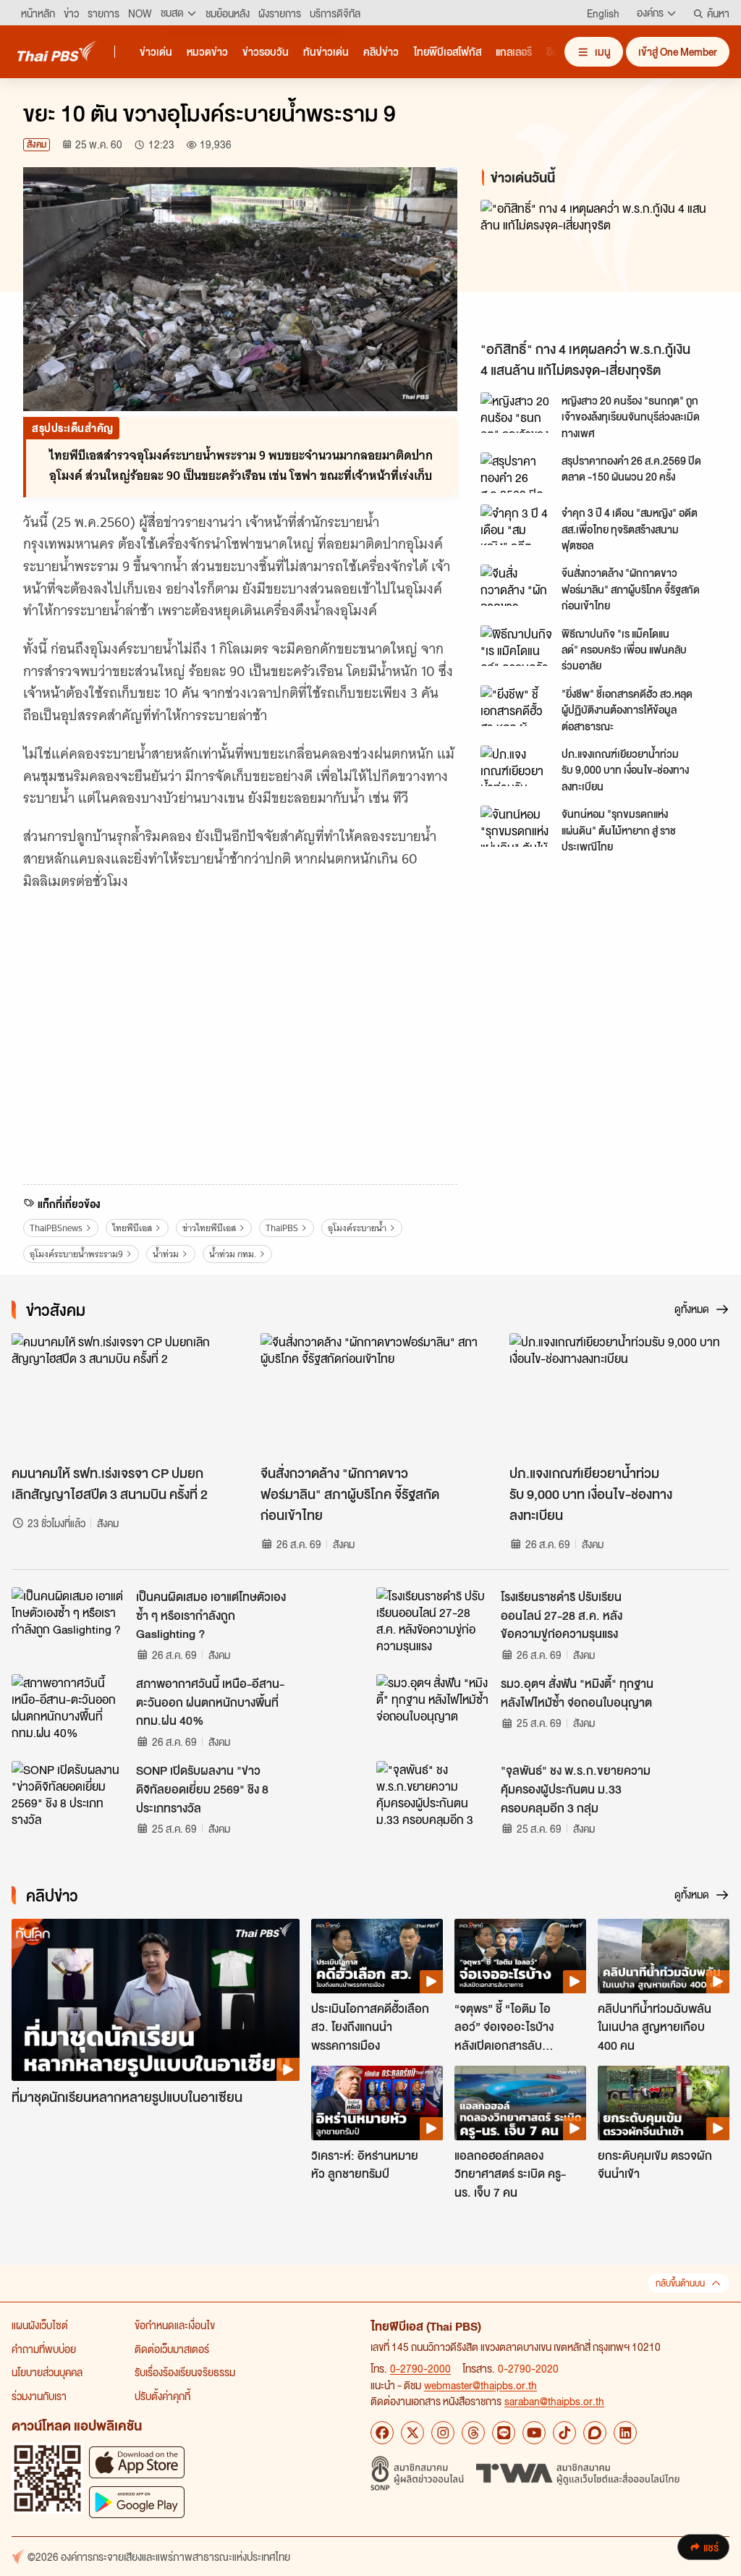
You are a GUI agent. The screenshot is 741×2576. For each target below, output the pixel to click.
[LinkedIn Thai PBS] (625, 2433)
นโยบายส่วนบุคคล (47, 2372)
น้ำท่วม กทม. (233, 1254)
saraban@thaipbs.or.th (554, 2401)
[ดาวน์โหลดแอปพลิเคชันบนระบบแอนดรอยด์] (137, 2502)
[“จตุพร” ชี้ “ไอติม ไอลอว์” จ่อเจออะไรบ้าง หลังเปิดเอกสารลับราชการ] (520, 1956)
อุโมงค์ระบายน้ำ (357, 1228)
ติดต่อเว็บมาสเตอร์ (172, 2349)
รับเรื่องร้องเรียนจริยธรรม (185, 2372)
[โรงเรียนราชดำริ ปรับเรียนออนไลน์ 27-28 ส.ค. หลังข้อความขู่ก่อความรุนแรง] (434, 1620)
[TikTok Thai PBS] (564, 2433)
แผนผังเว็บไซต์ (40, 2325)
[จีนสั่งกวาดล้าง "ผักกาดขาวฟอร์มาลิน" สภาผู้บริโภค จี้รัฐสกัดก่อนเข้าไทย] (517, 585)
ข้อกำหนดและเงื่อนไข (175, 2325)
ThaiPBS (282, 1228)
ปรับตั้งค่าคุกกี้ (162, 2396)
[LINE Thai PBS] (504, 2433)
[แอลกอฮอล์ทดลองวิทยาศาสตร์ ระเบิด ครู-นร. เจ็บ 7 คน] (520, 2103)
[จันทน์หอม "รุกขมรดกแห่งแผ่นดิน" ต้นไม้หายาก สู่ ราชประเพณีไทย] (517, 826)
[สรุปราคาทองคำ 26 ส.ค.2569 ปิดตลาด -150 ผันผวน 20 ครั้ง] (517, 473)
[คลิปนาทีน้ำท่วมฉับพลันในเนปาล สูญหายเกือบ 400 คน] (664, 1956)
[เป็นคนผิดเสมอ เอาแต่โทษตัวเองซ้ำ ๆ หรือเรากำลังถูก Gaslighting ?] (69, 1620)
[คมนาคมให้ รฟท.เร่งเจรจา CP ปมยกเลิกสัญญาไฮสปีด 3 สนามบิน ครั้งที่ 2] (122, 1395)
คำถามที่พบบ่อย (44, 2349)
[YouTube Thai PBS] (534, 2433)
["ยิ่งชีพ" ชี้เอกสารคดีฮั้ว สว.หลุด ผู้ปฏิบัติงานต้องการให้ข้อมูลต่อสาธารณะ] (517, 706)
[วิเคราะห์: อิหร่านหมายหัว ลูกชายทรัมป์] (377, 2103)
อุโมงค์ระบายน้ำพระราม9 (76, 1254)
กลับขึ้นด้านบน (680, 2283)
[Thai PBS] (57, 51)
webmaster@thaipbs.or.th (480, 2385)
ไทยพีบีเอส (132, 1228)
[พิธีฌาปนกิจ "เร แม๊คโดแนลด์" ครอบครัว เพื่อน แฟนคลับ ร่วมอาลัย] (517, 646)
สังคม (37, 144)
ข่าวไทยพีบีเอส (209, 1228)
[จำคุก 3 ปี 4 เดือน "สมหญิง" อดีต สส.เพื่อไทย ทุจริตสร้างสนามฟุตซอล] (517, 525)
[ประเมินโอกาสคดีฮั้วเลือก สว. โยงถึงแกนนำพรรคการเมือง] (377, 1956)
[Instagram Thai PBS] (443, 2433)
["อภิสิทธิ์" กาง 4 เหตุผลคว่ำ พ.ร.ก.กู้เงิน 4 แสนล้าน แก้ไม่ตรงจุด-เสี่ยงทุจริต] (599, 267)
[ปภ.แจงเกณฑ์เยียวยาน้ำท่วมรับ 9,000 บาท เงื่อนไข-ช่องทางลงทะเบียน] (517, 766)
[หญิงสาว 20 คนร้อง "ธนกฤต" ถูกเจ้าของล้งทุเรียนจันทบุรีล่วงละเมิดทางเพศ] (517, 413)
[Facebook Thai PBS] (382, 2433)
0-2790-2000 (420, 2368)
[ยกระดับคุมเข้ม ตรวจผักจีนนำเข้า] (664, 2103)
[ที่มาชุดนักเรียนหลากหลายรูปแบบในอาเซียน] (156, 2000)
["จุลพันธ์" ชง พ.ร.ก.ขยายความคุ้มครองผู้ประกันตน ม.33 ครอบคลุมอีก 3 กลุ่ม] (434, 1794)
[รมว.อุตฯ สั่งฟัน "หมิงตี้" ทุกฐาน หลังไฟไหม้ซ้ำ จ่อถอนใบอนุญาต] (434, 1707)
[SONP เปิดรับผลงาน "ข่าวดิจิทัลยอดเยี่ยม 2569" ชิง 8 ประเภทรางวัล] (69, 1794)
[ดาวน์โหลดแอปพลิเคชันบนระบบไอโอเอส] (137, 2462)
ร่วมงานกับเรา (39, 2396)
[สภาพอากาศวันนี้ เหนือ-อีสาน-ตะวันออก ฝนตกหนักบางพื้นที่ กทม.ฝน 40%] (69, 1707)
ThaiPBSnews (56, 1228)
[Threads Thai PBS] (473, 2433)
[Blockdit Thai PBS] (595, 2433)
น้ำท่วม (166, 1254)
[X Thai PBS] (412, 2433)
